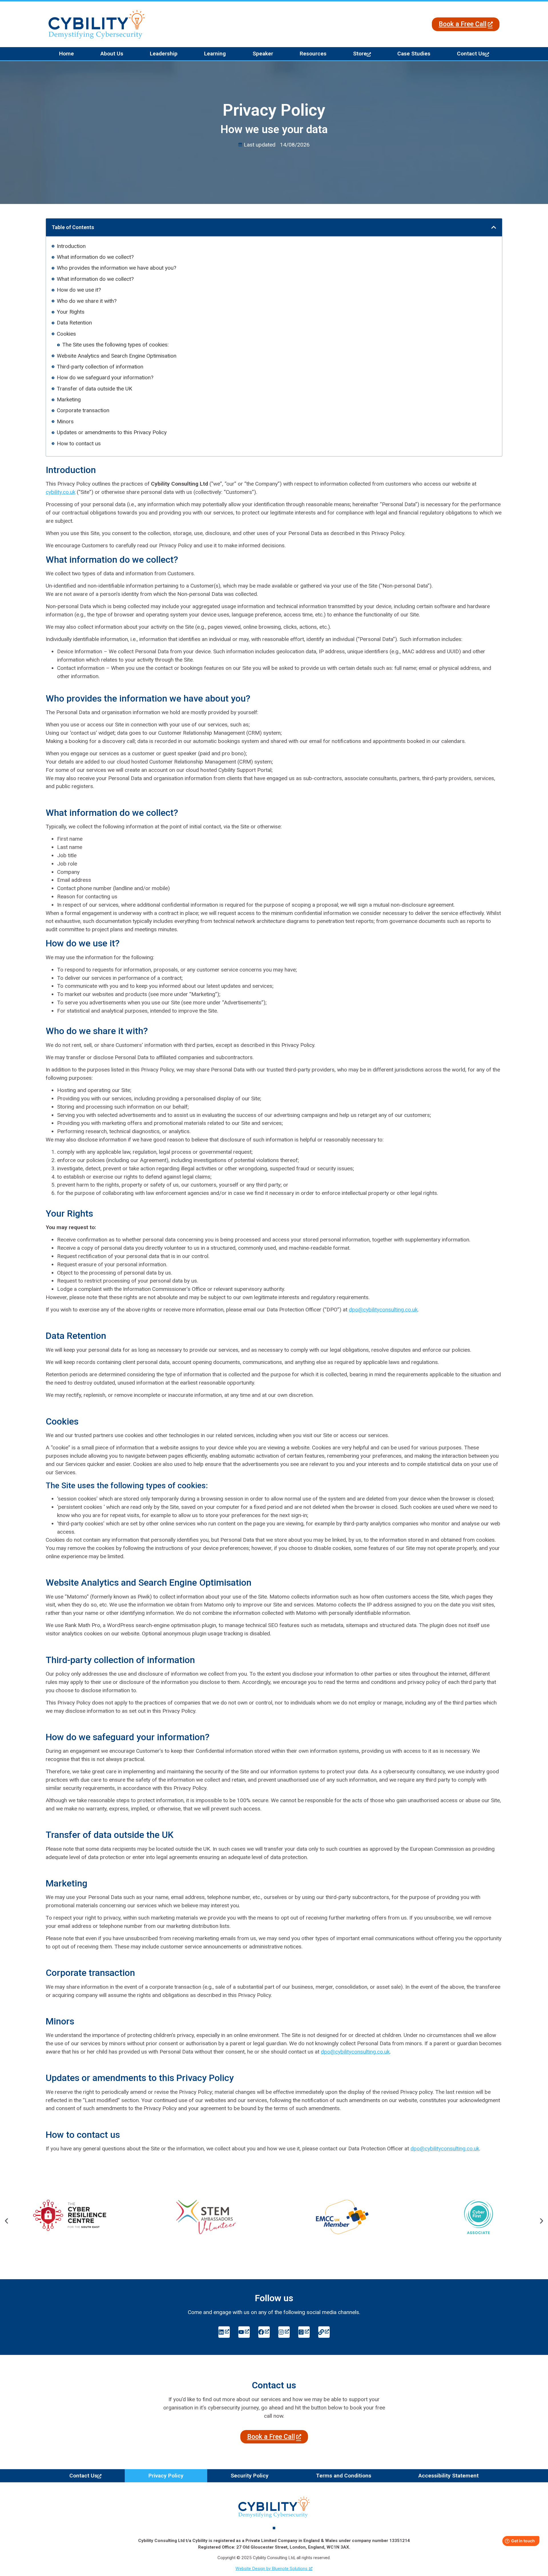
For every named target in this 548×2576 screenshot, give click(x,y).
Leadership (164, 54)
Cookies (66, 334)
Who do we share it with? (87, 301)
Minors (65, 421)
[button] (494, 227)
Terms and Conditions (344, 2476)
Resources (313, 54)
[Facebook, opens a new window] (264, 2332)
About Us (112, 54)
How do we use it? (79, 290)
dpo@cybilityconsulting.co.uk (383, 1310)
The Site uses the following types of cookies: (115, 345)
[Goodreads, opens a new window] (304, 2332)
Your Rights (71, 312)
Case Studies (414, 54)
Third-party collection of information (100, 367)
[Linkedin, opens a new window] (224, 2332)
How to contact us (79, 443)
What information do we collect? (95, 257)
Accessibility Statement (449, 2476)
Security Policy (250, 2476)
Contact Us (471, 54)
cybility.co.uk (61, 492)
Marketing (69, 399)
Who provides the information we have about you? (116, 268)
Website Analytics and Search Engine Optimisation (117, 356)
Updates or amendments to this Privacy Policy (112, 432)
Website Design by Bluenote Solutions (271, 2569)
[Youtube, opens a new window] (244, 2332)
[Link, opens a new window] (324, 2332)
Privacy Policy (166, 2476)
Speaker (263, 54)
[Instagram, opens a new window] (284, 2332)
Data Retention (74, 323)
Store (360, 54)
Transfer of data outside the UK (94, 389)
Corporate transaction (83, 410)
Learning (215, 54)
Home (67, 54)
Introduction (71, 246)
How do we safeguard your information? (105, 377)
